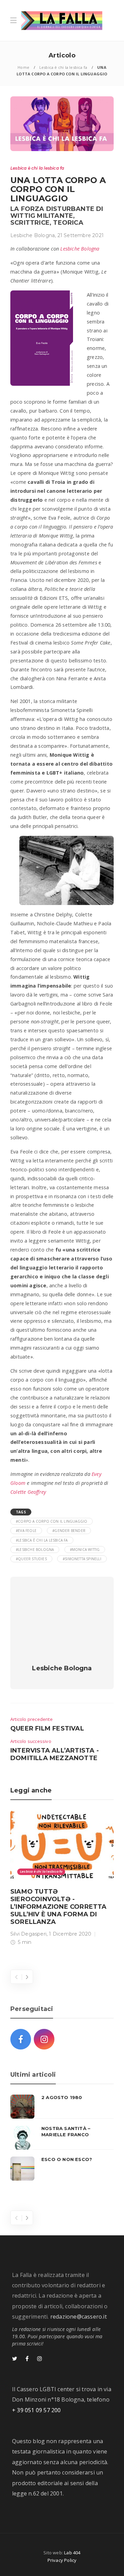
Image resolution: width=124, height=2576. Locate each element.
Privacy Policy (62, 2560)
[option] (62, 1879)
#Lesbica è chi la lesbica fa (42, 1540)
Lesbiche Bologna (33, 235)
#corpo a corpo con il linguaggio (51, 1521)
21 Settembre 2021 (81, 235)
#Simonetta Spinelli (82, 1559)
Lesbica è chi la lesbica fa (63, 67)
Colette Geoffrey (28, 1492)
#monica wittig (85, 1550)
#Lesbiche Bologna (35, 1550)
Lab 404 (72, 2553)
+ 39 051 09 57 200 (37, 2410)
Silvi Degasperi (28, 1934)
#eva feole (26, 1531)
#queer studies (31, 1559)
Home (23, 67)
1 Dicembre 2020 (70, 1934)
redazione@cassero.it (79, 2317)
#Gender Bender (69, 1531)
